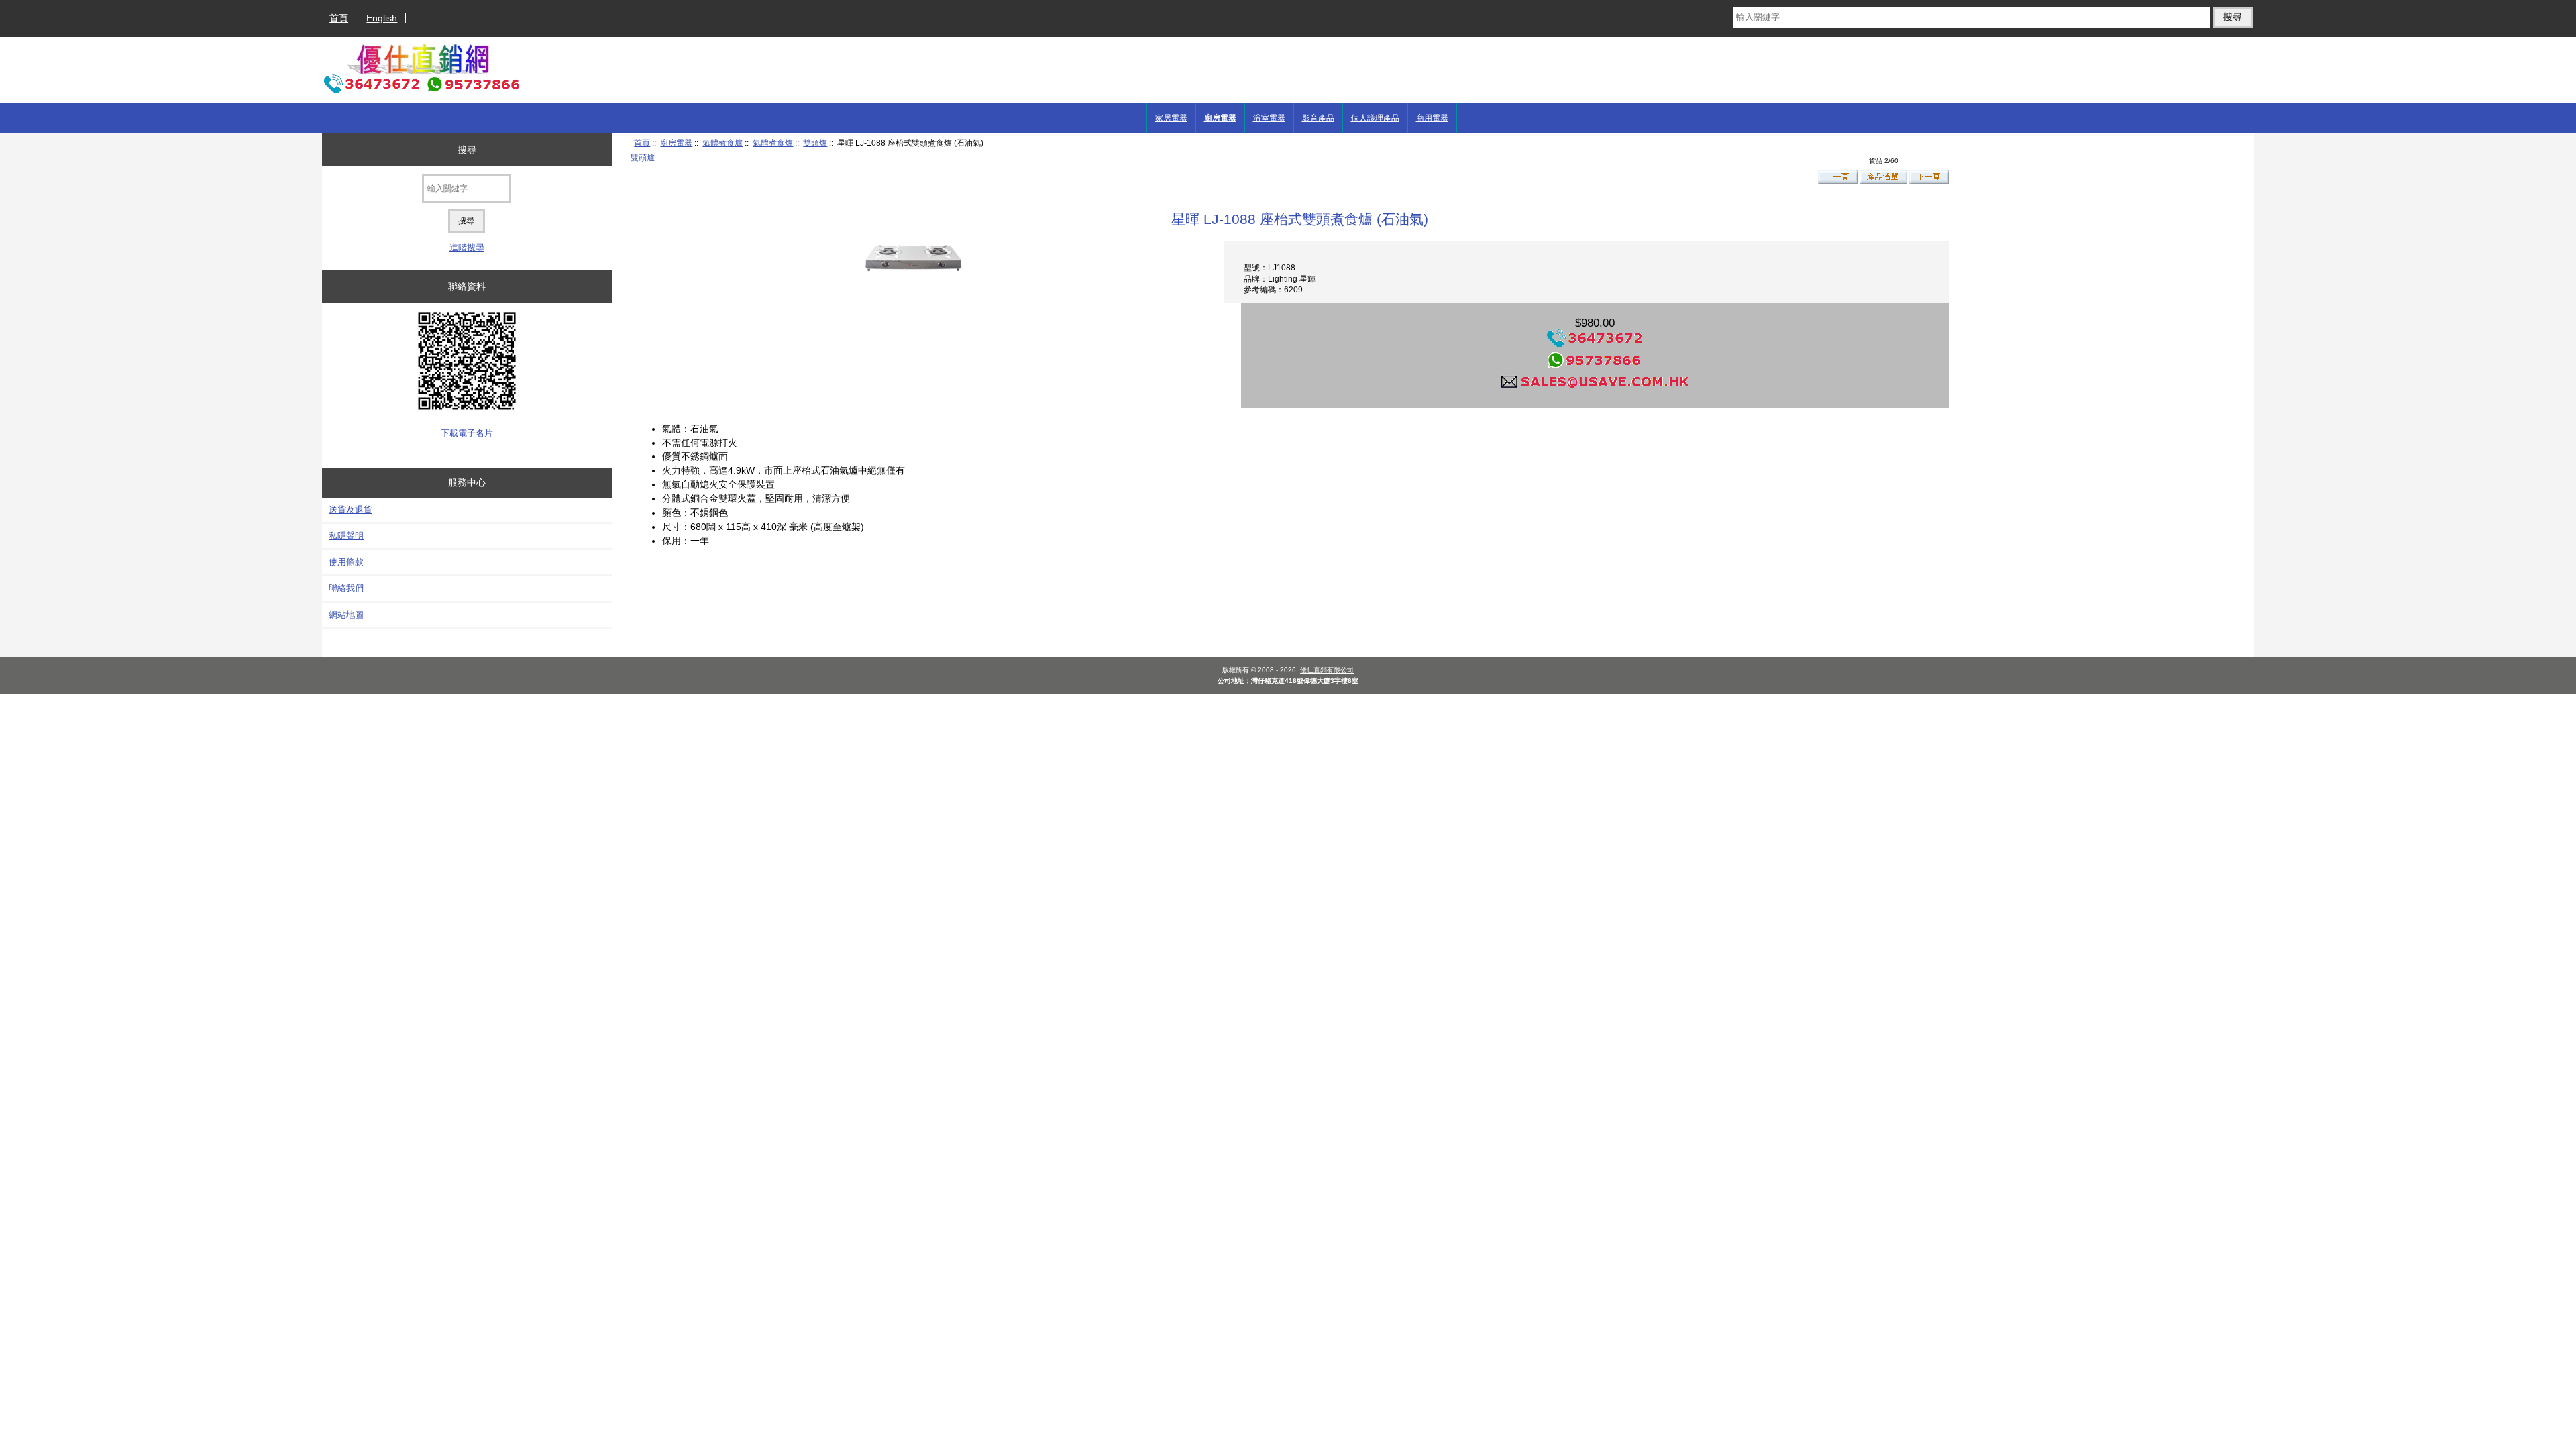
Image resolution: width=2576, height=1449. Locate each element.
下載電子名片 (467, 433)
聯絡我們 (346, 588)
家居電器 (1171, 118)
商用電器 (1432, 118)
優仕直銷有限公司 (1327, 670)
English (382, 18)
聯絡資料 (467, 286)
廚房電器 (676, 143)
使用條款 (346, 562)
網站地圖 (346, 615)
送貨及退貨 (351, 509)
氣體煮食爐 (722, 143)
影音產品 (1318, 118)
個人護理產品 (1375, 118)
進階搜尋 (467, 247)
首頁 (339, 18)
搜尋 (467, 150)
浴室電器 (1269, 118)
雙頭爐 (815, 143)
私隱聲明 (346, 536)
